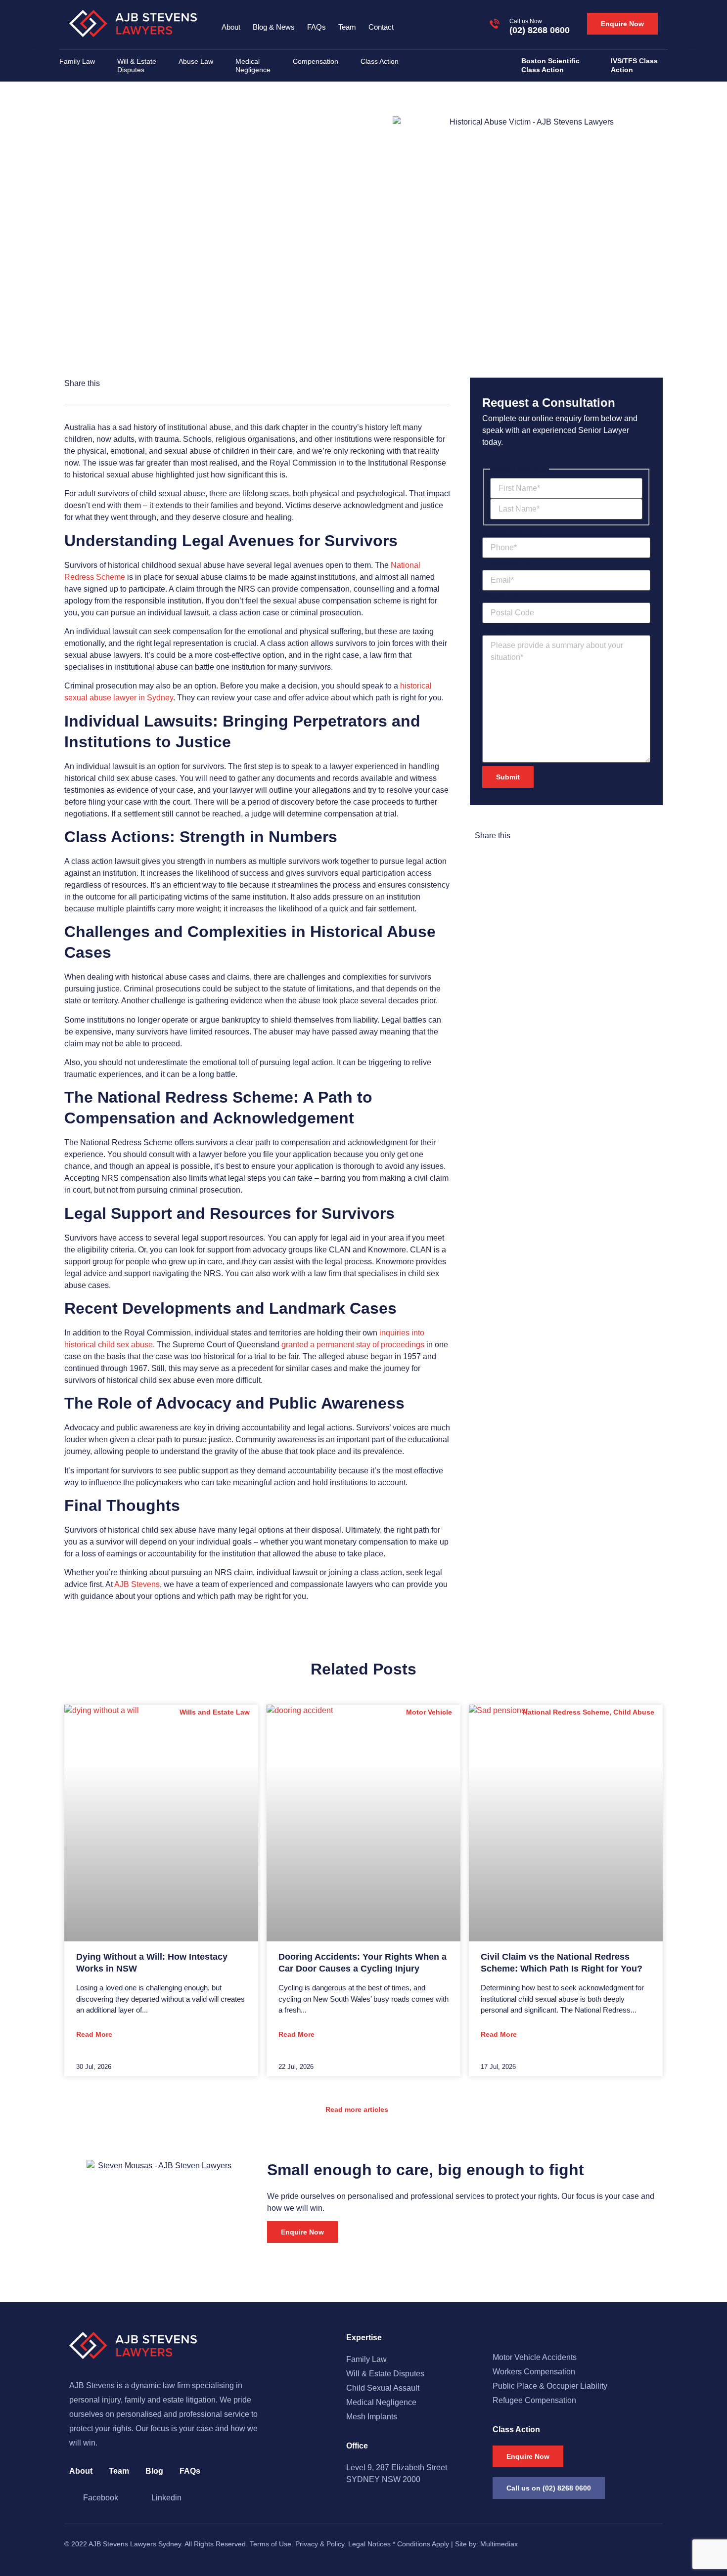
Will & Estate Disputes (137, 65)
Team (347, 27)
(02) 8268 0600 (540, 30)
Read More (94, 2034)
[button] (116, 384)
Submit (508, 777)
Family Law (77, 61)
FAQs (317, 27)
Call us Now (526, 21)
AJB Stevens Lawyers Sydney (135, 2544)
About (231, 27)
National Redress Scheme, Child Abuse (166, 313)
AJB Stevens (136, 1584)
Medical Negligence (253, 65)
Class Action (380, 61)
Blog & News (274, 27)
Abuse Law (196, 61)
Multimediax (499, 2544)
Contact (381, 27)
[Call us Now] (495, 24)
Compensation (316, 61)
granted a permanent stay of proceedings (352, 1345)
